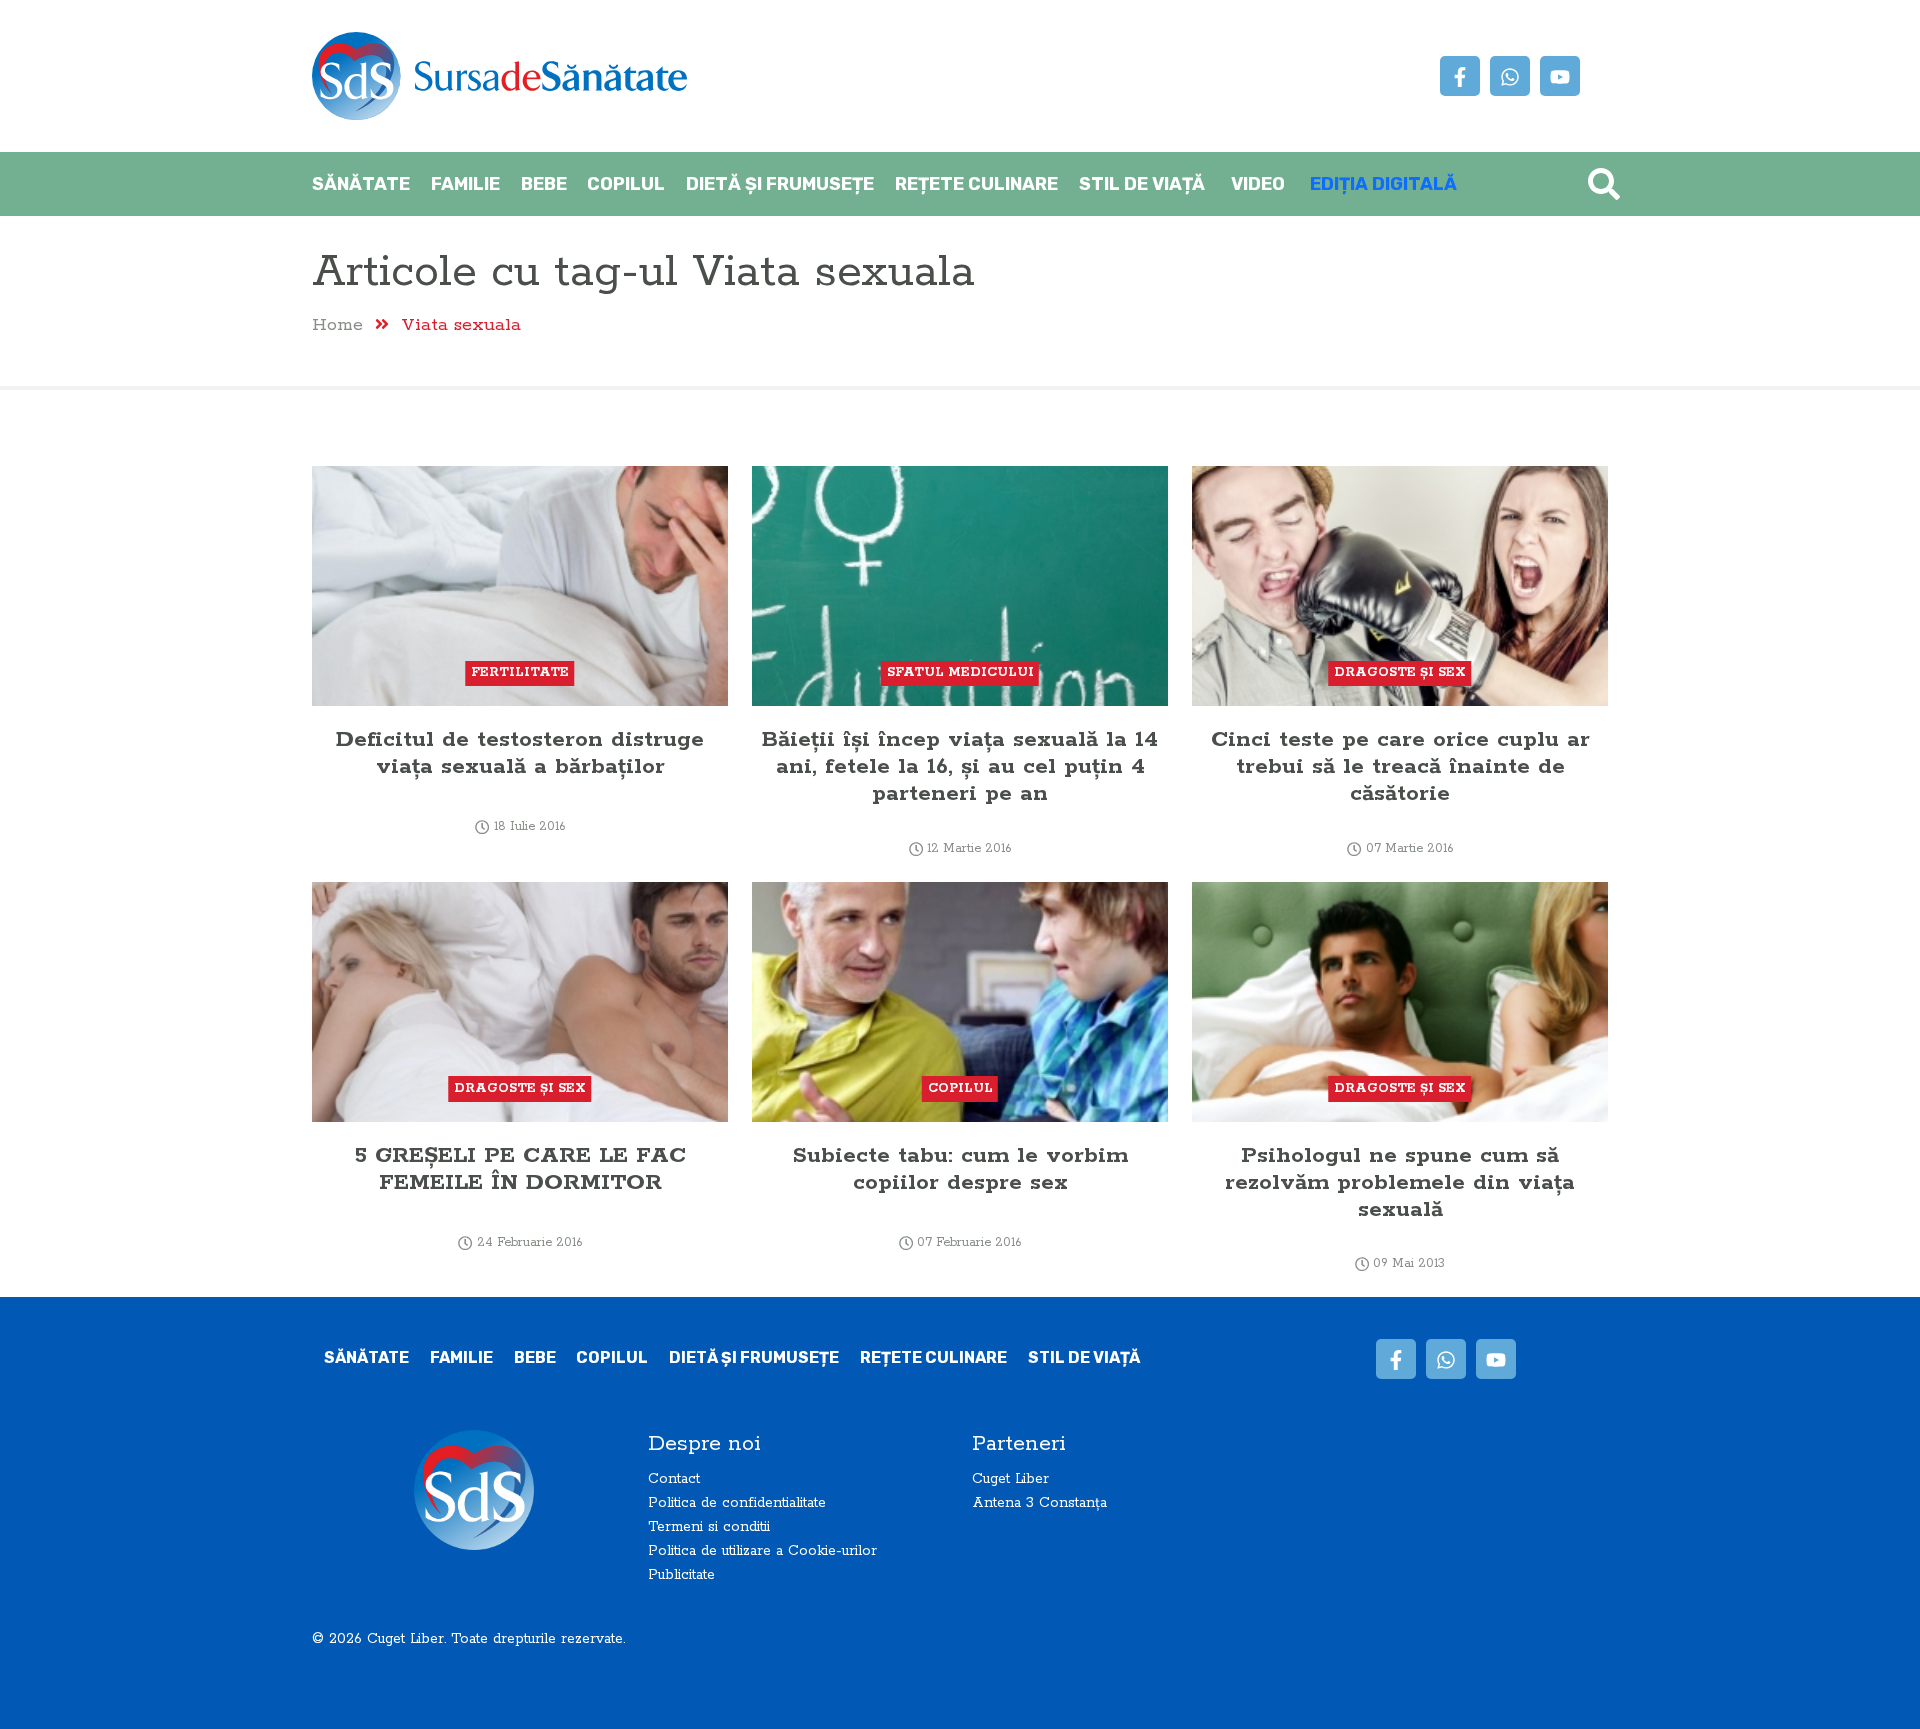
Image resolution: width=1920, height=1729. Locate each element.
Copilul (626, 184)
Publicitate (681, 1575)
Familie (465, 184)
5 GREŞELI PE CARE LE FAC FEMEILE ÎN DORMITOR (520, 1169)
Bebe (544, 184)
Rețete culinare (976, 184)
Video (1258, 184)
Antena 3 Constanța (1039, 1503)
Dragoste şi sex (1400, 672)
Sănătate (361, 184)
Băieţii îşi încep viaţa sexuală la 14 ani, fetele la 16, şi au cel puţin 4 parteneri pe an (960, 766)
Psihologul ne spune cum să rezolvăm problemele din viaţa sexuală (1400, 1182)
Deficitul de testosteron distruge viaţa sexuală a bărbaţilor (520, 753)
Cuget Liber (1010, 1479)
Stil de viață (1142, 184)
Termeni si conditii (709, 1527)
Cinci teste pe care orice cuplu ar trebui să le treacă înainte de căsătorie (1400, 766)
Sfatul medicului (960, 672)
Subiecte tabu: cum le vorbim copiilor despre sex (960, 1169)
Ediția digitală (1383, 184)
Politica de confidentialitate (737, 1503)
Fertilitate (520, 672)
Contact (674, 1479)
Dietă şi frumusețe (780, 184)
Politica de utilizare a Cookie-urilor (762, 1551)
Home (337, 324)
